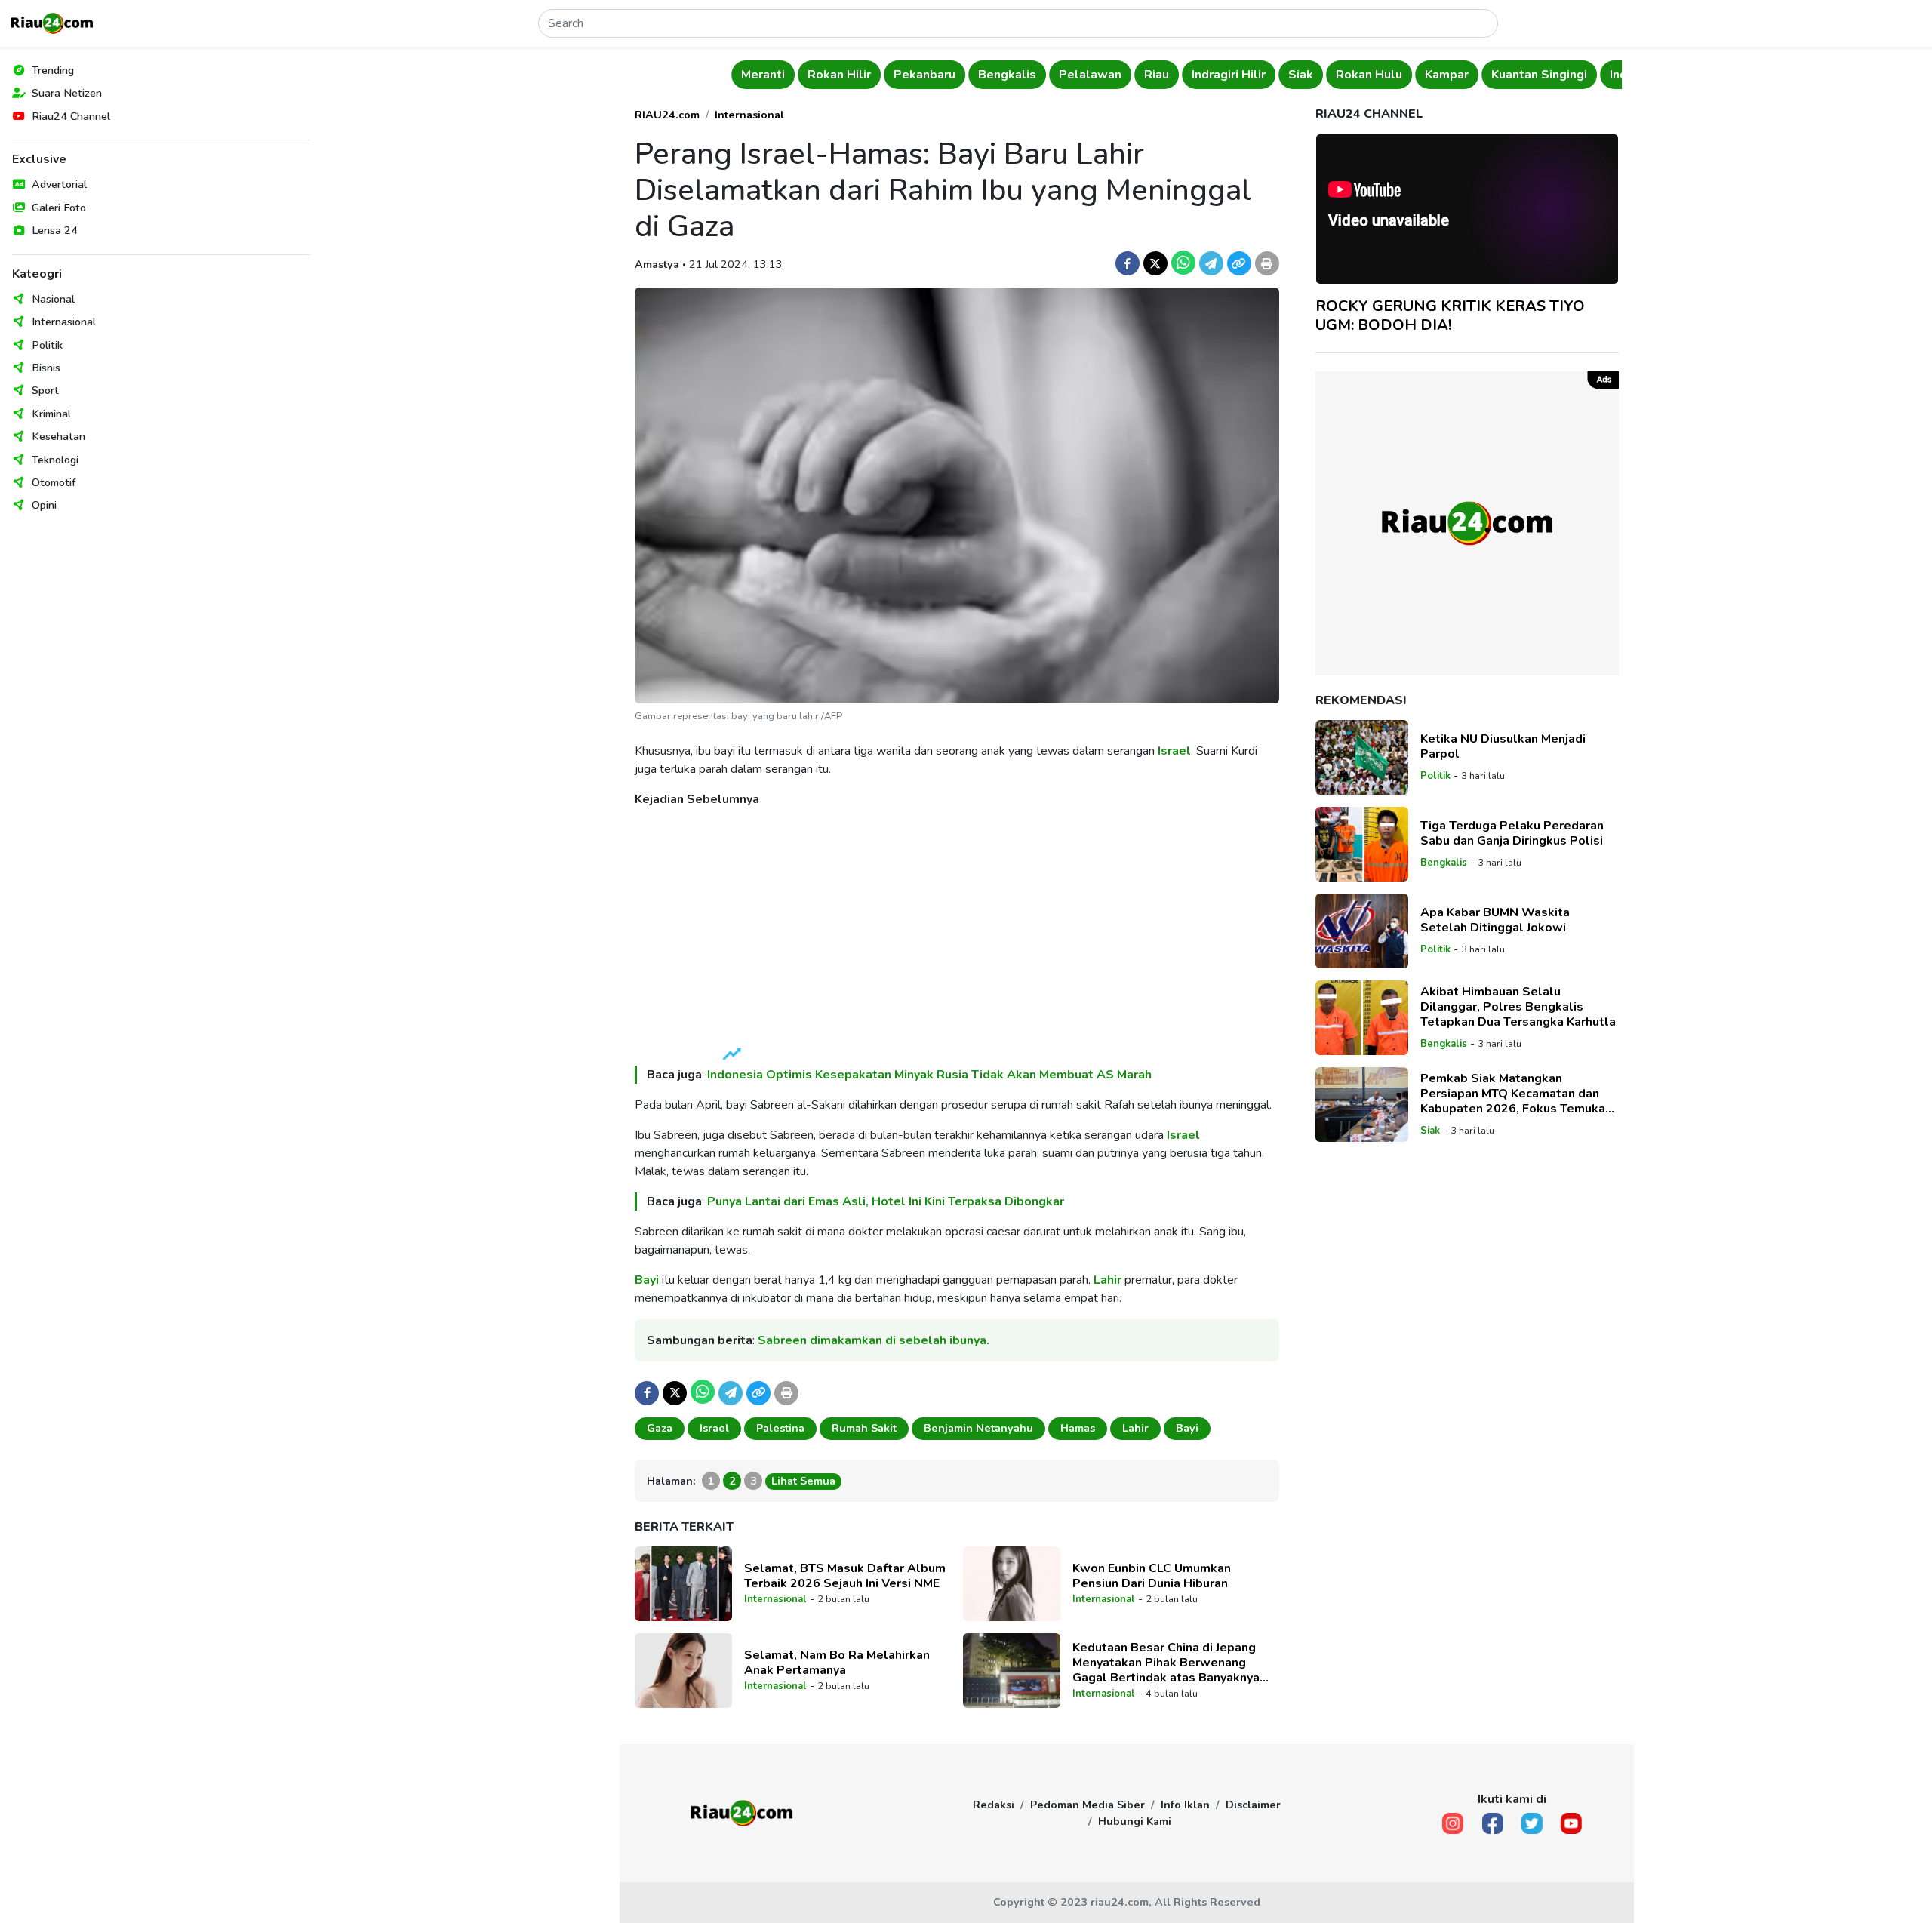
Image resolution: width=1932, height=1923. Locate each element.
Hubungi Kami (1135, 1821)
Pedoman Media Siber (1088, 1805)
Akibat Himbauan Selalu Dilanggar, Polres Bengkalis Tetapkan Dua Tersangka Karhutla (1518, 1007)
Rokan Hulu (1369, 75)
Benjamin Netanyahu (978, 1428)
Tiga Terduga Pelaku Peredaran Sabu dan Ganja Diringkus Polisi (1512, 833)
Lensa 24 (55, 230)
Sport (45, 390)
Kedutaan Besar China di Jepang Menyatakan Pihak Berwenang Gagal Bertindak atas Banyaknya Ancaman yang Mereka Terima (1166, 1663)
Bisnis (46, 368)
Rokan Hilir (839, 75)
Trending (53, 70)
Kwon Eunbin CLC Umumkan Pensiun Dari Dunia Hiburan (1152, 1576)
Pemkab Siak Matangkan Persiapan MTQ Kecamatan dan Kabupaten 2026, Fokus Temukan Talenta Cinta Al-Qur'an (1516, 1094)
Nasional (53, 299)
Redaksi (994, 1805)
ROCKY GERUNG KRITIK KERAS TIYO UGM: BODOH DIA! (1450, 315)
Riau (1157, 75)
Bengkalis (1007, 75)
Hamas (1078, 1428)
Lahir (1108, 1280)
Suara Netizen (67, 93)
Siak (1301, 75)
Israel (1174, 751)
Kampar (1447, 75)
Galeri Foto (59, 208)
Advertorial (59, 184)
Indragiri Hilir (1229, 75)
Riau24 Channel (71, 116)
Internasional (64, 322)
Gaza (660, 1428)
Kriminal (51, 414)
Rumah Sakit (864, 1428)
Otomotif (54, 482)
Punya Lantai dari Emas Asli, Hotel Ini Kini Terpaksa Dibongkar (886, 1201)
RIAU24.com (667, 115)
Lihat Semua (803, 1481)
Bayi (647, 1280)
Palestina (780, 1428)
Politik (47, 345)
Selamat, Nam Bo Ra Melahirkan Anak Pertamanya (837, 1663)
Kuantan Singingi (1539, 75)
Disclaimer (1253, 1805)
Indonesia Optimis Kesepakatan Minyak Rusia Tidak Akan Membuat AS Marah (929, 1075)
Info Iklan (1185, 1805)
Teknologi (55, 460)
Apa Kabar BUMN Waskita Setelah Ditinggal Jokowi (1495, 920)
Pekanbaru (924, 75)
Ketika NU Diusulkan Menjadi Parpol (1503, 746)
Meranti (763, 75)
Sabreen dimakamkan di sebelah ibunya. (874, 1340)
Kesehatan (58, 436)
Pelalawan (1090, 75)
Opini (44, 505)
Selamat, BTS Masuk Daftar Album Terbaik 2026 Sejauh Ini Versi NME (845, 1576)
